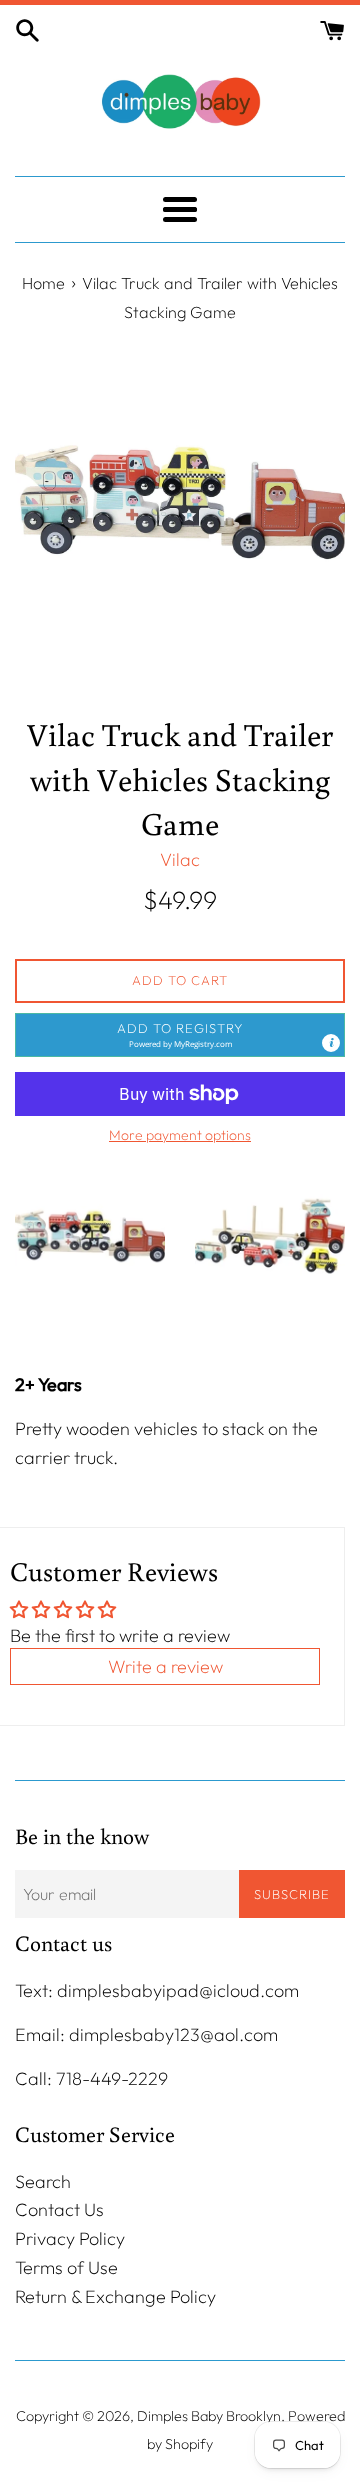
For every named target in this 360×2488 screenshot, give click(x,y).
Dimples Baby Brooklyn (209, 2416)
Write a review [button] (165, 1666)
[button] (180, 1035)
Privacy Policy (70, 2238)
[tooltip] (331, 1043)
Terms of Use (66, 2267)
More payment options (180, 1135)
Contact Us (59, 2209)
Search (43, 2181)
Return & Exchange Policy (115, 2296)
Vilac (180, 859)
